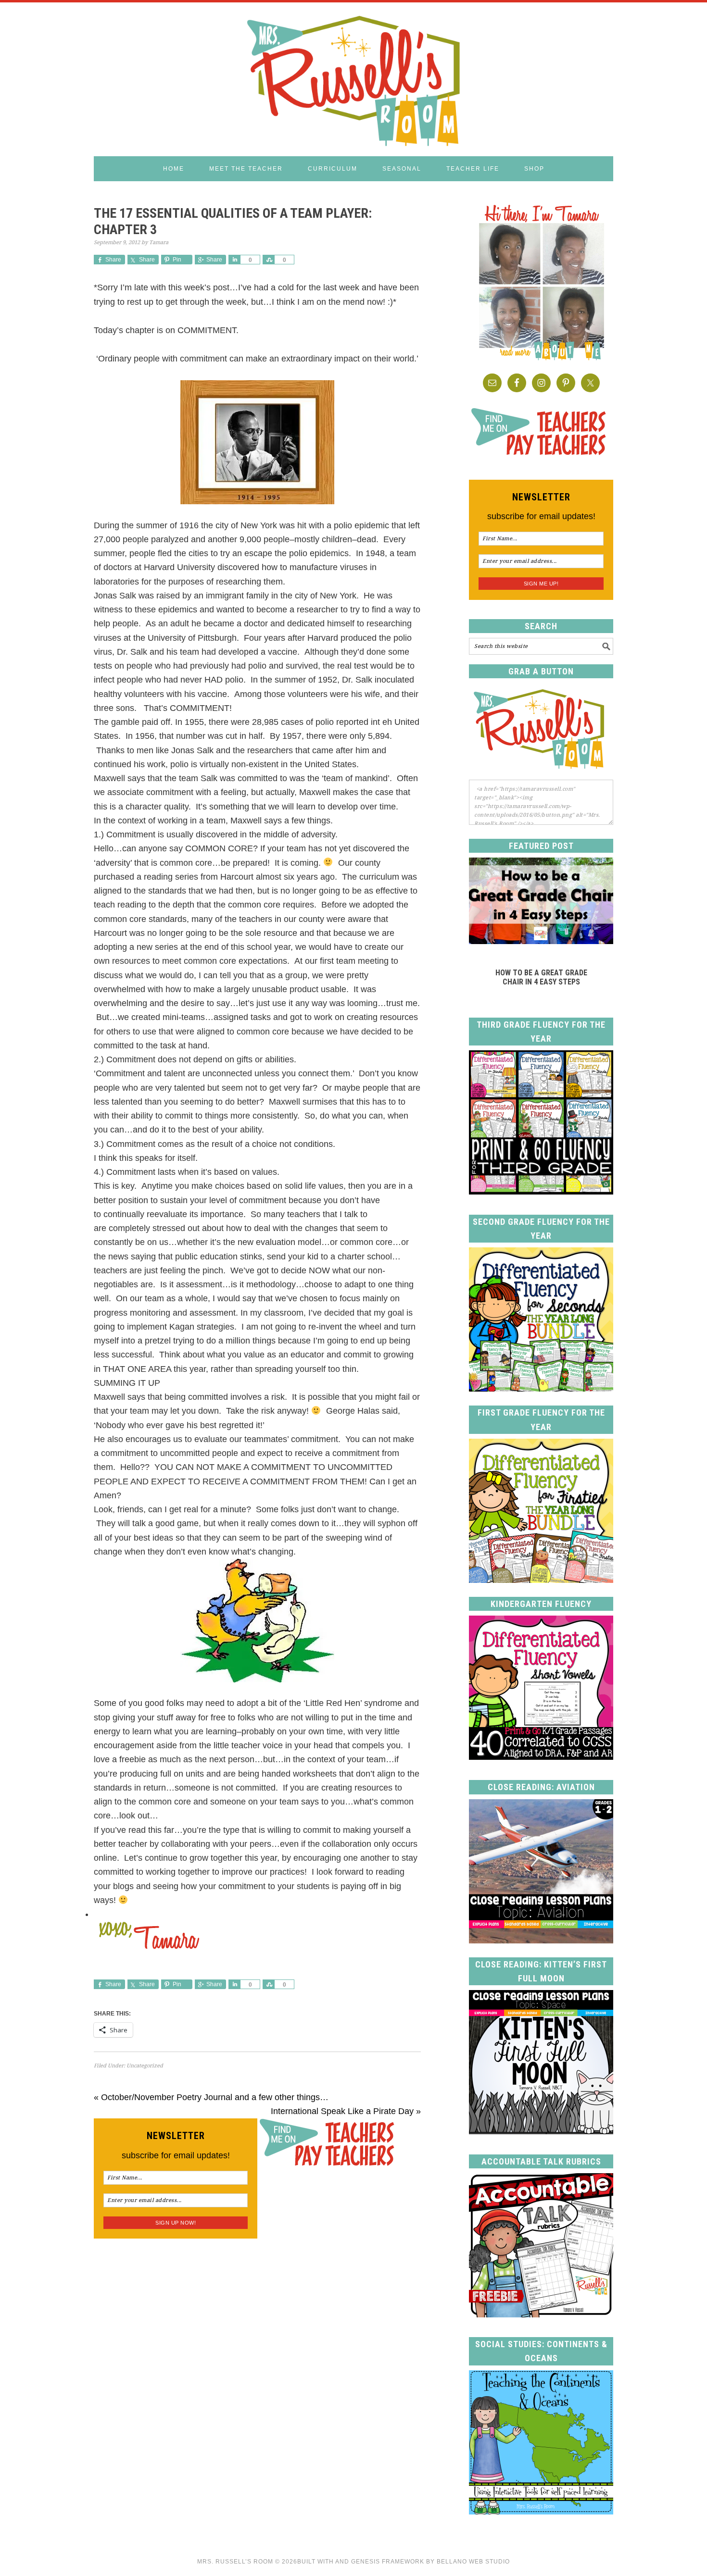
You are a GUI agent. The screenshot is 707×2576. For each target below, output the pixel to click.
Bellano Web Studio (473, 2562)
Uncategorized (145, 2066)
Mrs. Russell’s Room (235, 2562)
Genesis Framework (388, 2562)
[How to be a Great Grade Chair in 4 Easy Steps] (541, 941)
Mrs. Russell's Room (353, 79)
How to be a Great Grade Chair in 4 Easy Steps (541, 977)
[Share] (234, 260)
